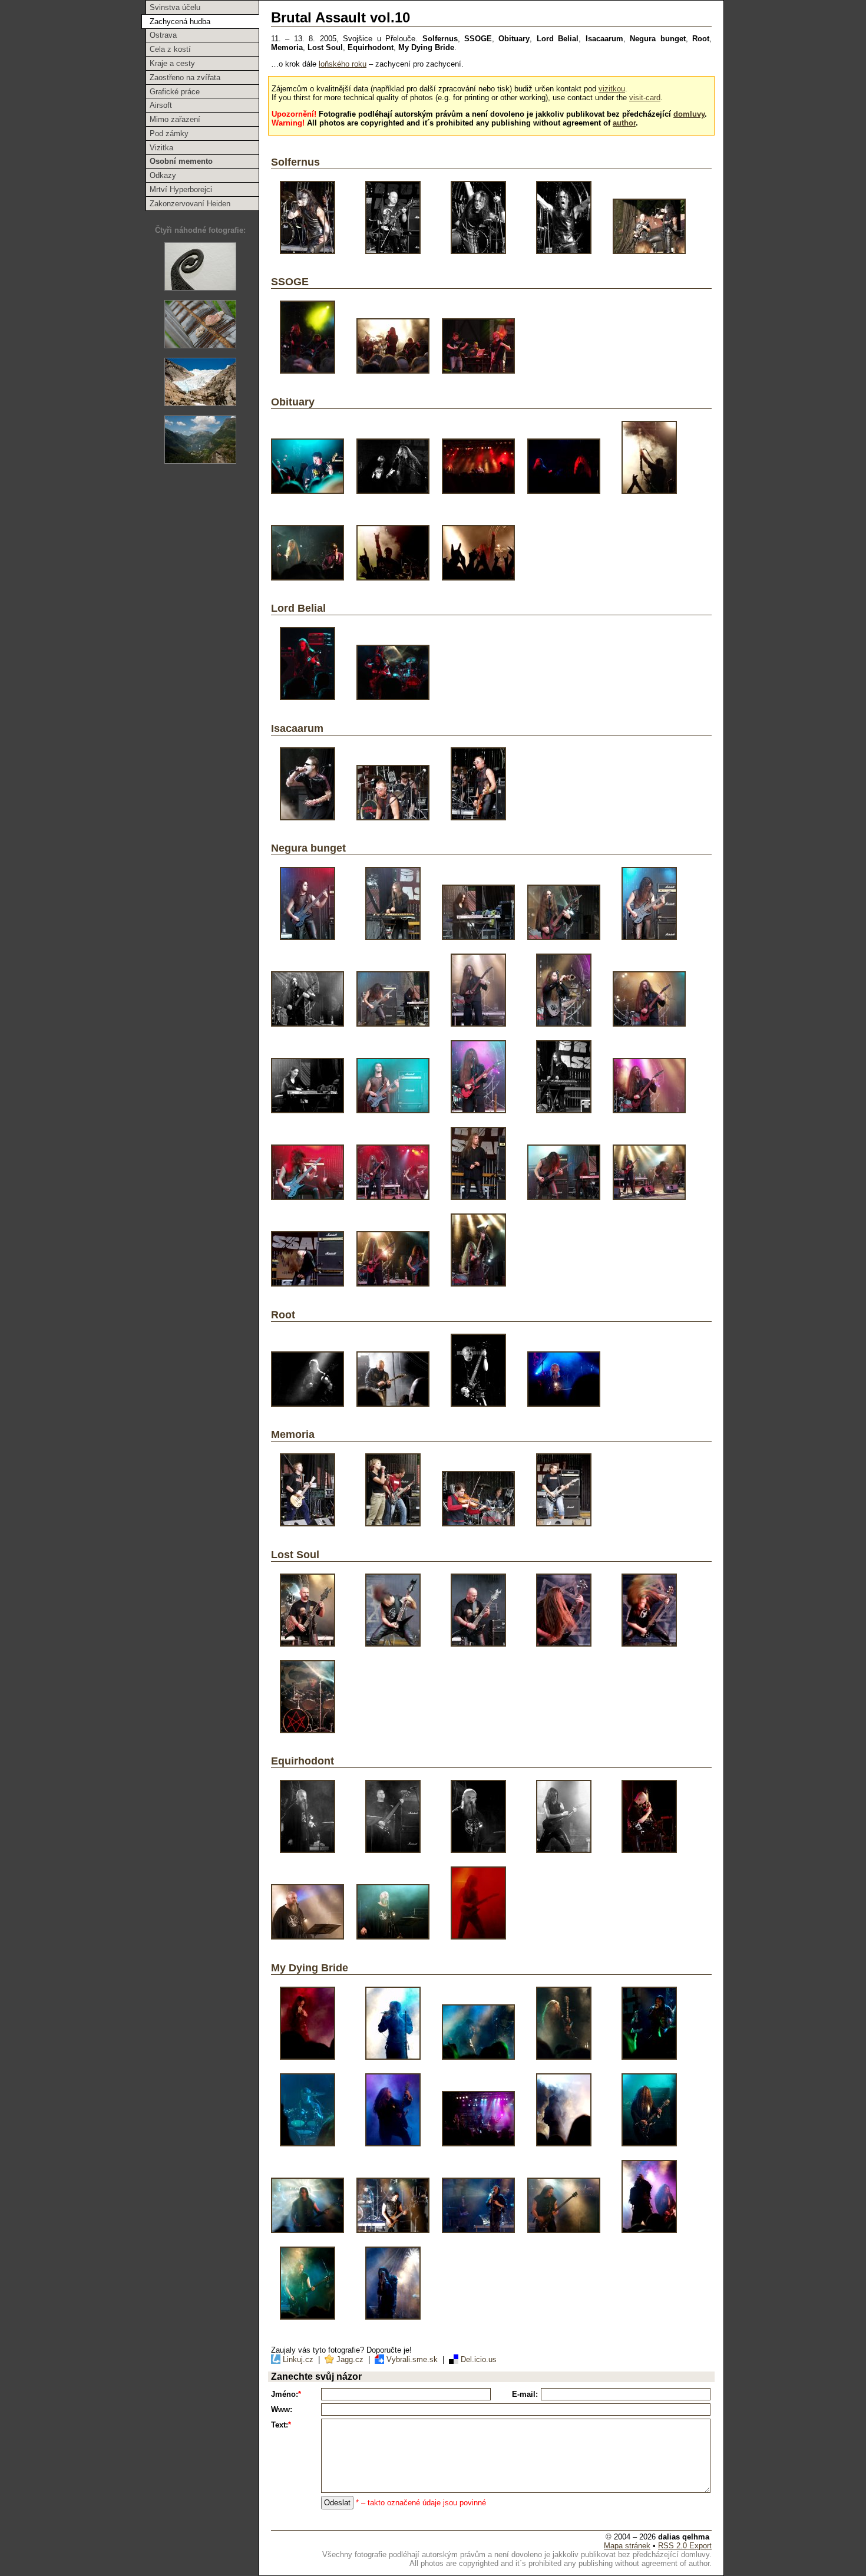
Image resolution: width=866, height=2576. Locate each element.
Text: (281, 2425)
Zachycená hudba (180, 22)
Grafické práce (175, 92)
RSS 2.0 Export (685, 2546)
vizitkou (612, 89)
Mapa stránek (627, 2546)
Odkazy (163, 175)
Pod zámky (169, 133)
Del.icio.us (477, 2359)
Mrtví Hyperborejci (181, 189)
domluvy (689, 114)
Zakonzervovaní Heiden (190, 204)
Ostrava (163, 35)
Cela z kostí (170, 49)
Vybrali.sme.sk (412, 2359)
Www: (282, 2410)
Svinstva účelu (175, 7)
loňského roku (343, 64)
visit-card (645, 98)
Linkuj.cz (298, 2359)
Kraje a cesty (172, 63)
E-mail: (525, 2394)
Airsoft (161, 105)
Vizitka (161, 148)
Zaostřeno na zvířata (185, 77)
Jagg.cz (350, 2359)
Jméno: (286, 2394)
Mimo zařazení (175, 119)
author (624, 123)
